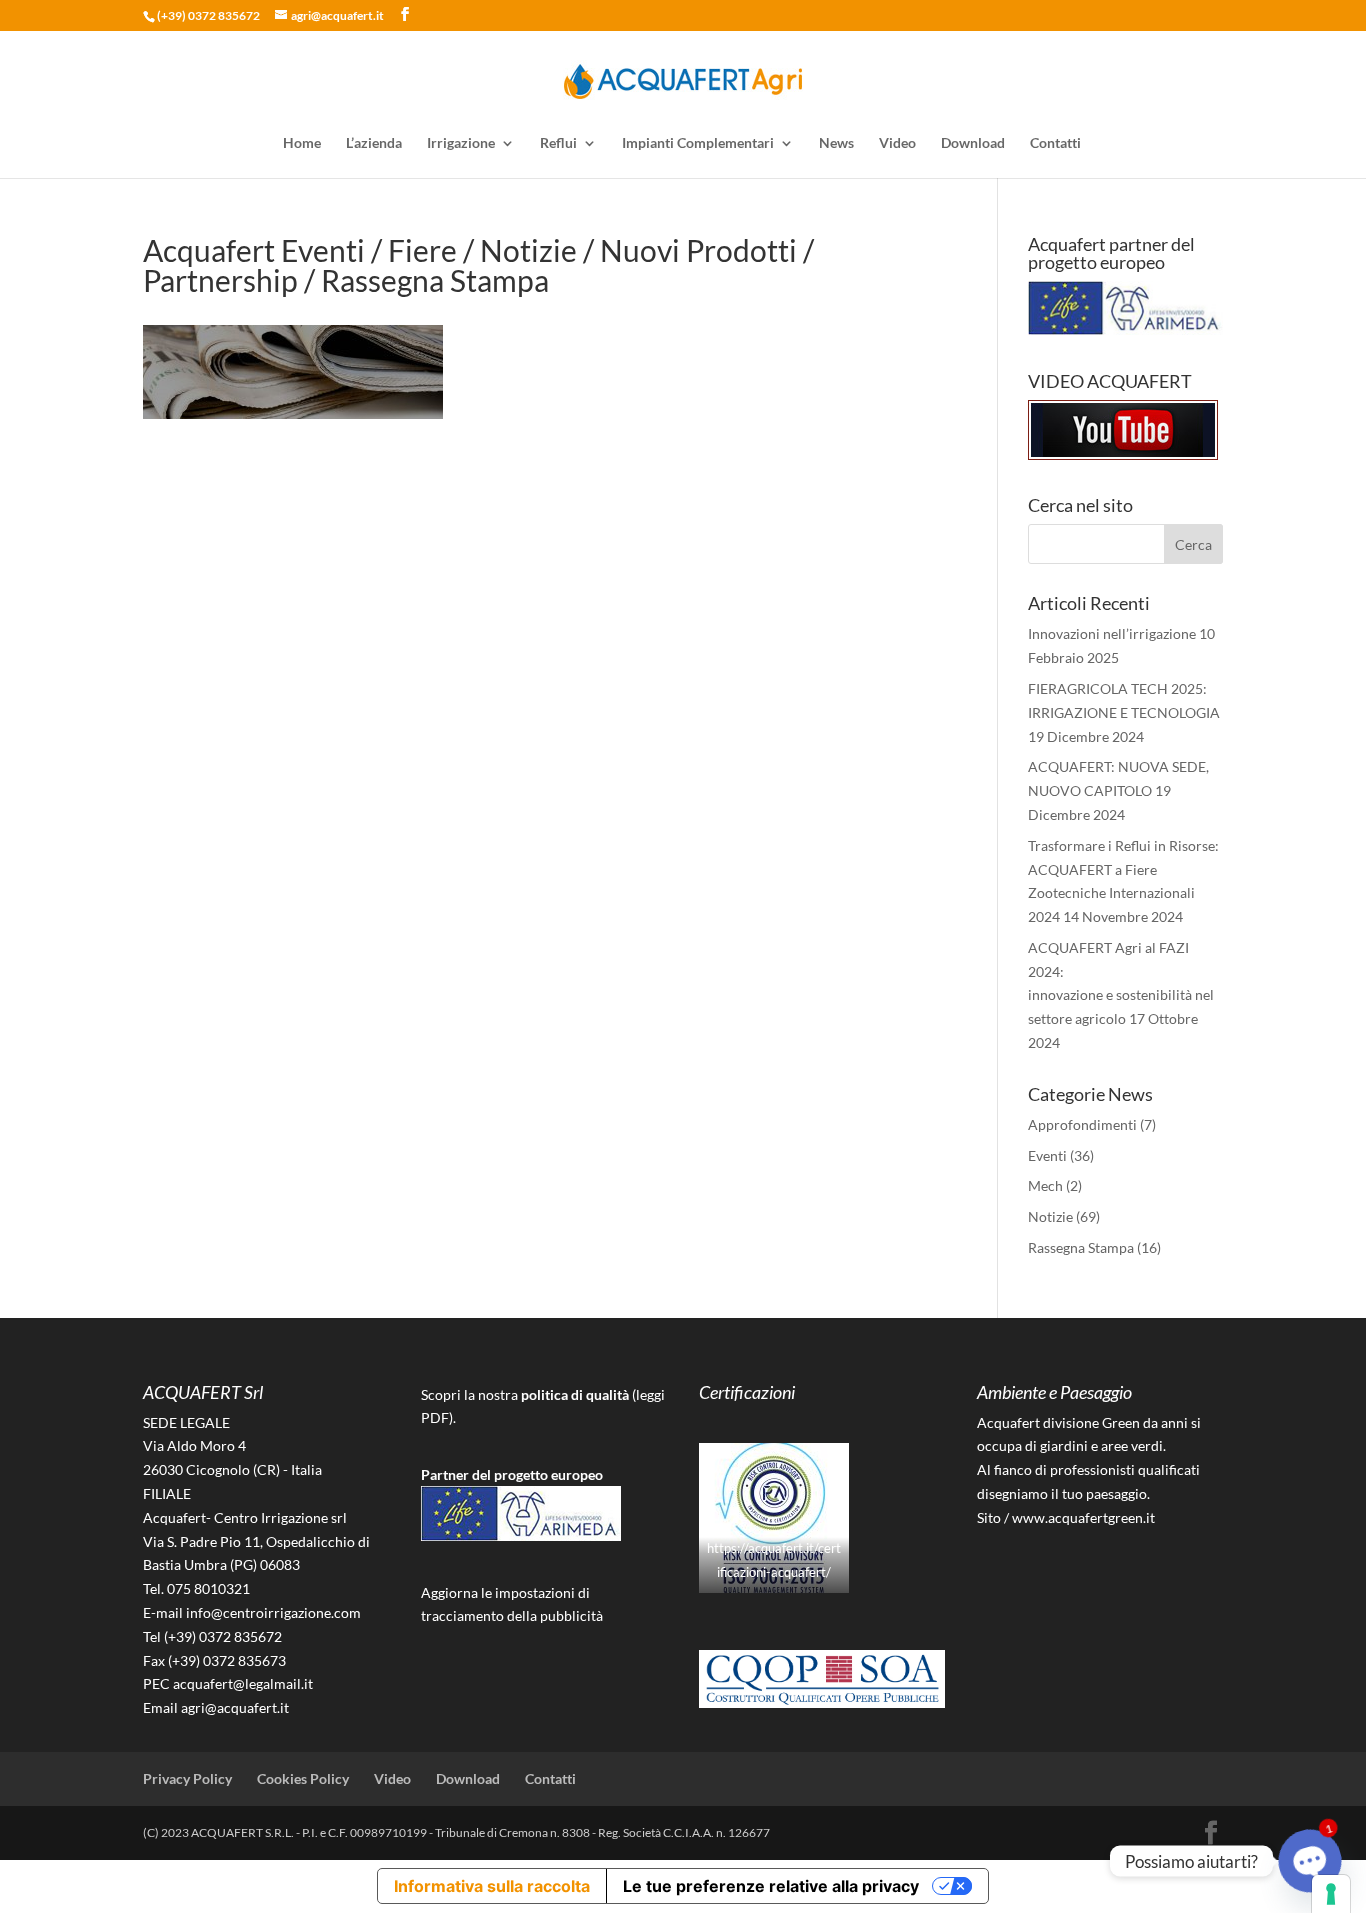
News (836, 143)
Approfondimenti (1082, 1124)
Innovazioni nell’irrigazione (1112, 633)
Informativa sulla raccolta (492, 1886)
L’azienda (374, 143)
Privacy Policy (187, 1778)
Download (973, 143)
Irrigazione (461, 143)
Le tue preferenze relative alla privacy (771, 1886)
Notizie (1050, 1216)
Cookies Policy (303, 1778)
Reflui (558, 143)
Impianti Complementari (698, 143)
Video (897, 143)
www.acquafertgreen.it (1083, 1517)
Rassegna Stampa (1081, 1247)
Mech (1045, 1185)
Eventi (1047, 1155)
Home (302, 143)
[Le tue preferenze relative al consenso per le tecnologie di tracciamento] (1331, 1894)
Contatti (1055, 143)
